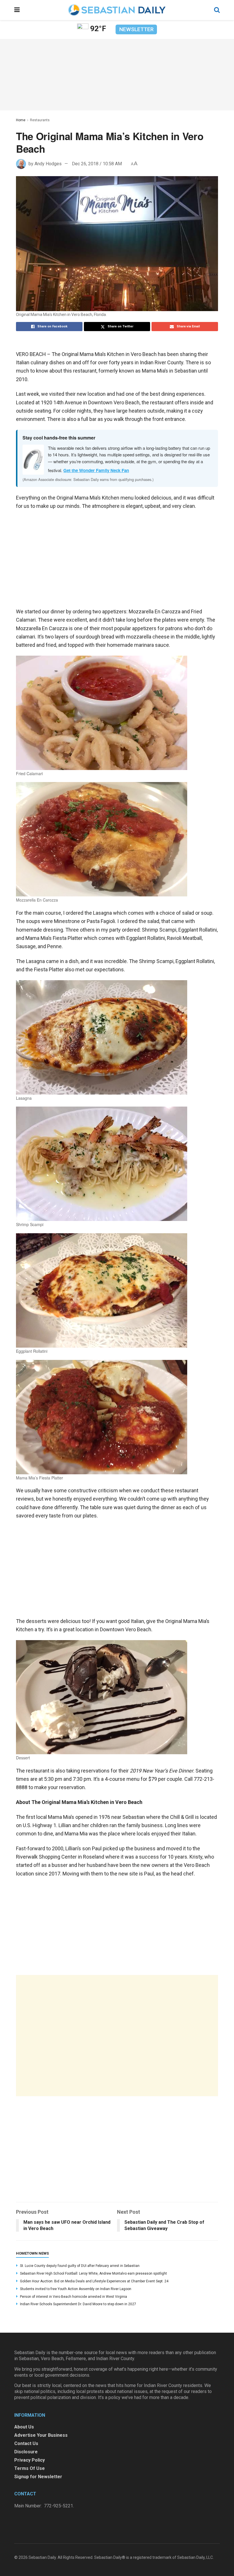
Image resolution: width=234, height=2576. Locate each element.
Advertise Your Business (41, 2435)
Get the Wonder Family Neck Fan (96, 470)
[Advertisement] (117, 2036)
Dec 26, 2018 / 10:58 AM (97, 164)
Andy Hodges (48, 164)
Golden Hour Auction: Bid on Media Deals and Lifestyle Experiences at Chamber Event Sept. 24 (94, 2281)
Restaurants (40, 120)
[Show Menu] (17, 10)
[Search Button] (217, 10)
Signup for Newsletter (38, 2477)
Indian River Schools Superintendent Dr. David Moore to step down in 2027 (78, 2304)
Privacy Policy (30, 2460)
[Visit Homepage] (117, 10)
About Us (24, 2427)
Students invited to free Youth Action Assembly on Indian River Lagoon (76, 2289)
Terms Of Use (30, 2468)
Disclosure (26, 2452)
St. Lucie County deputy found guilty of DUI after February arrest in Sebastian (80, 2266)
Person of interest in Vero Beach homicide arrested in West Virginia (73, 2297)
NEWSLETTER (136, 29)
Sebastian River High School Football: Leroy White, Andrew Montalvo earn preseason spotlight (93, 2273)
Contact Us (26, 2443)
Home (21, 120)
